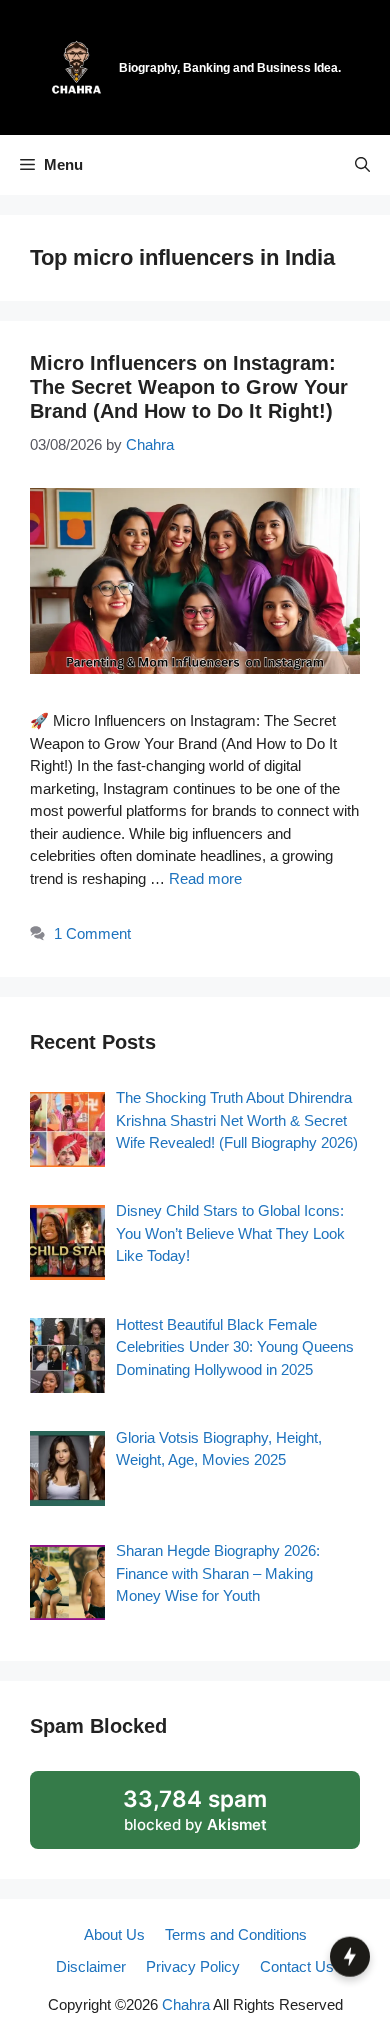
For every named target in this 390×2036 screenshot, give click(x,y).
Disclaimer (91, 1966)
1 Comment (92, 933)
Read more (205, 878)
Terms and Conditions (236, 1934)
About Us (114, 1934)
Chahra (186, 2004)
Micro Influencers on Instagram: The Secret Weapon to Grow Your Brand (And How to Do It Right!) (189, 387)
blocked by (219, 1817)
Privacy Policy (193, 1966)
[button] (362, 165)
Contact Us (297, 1966)
